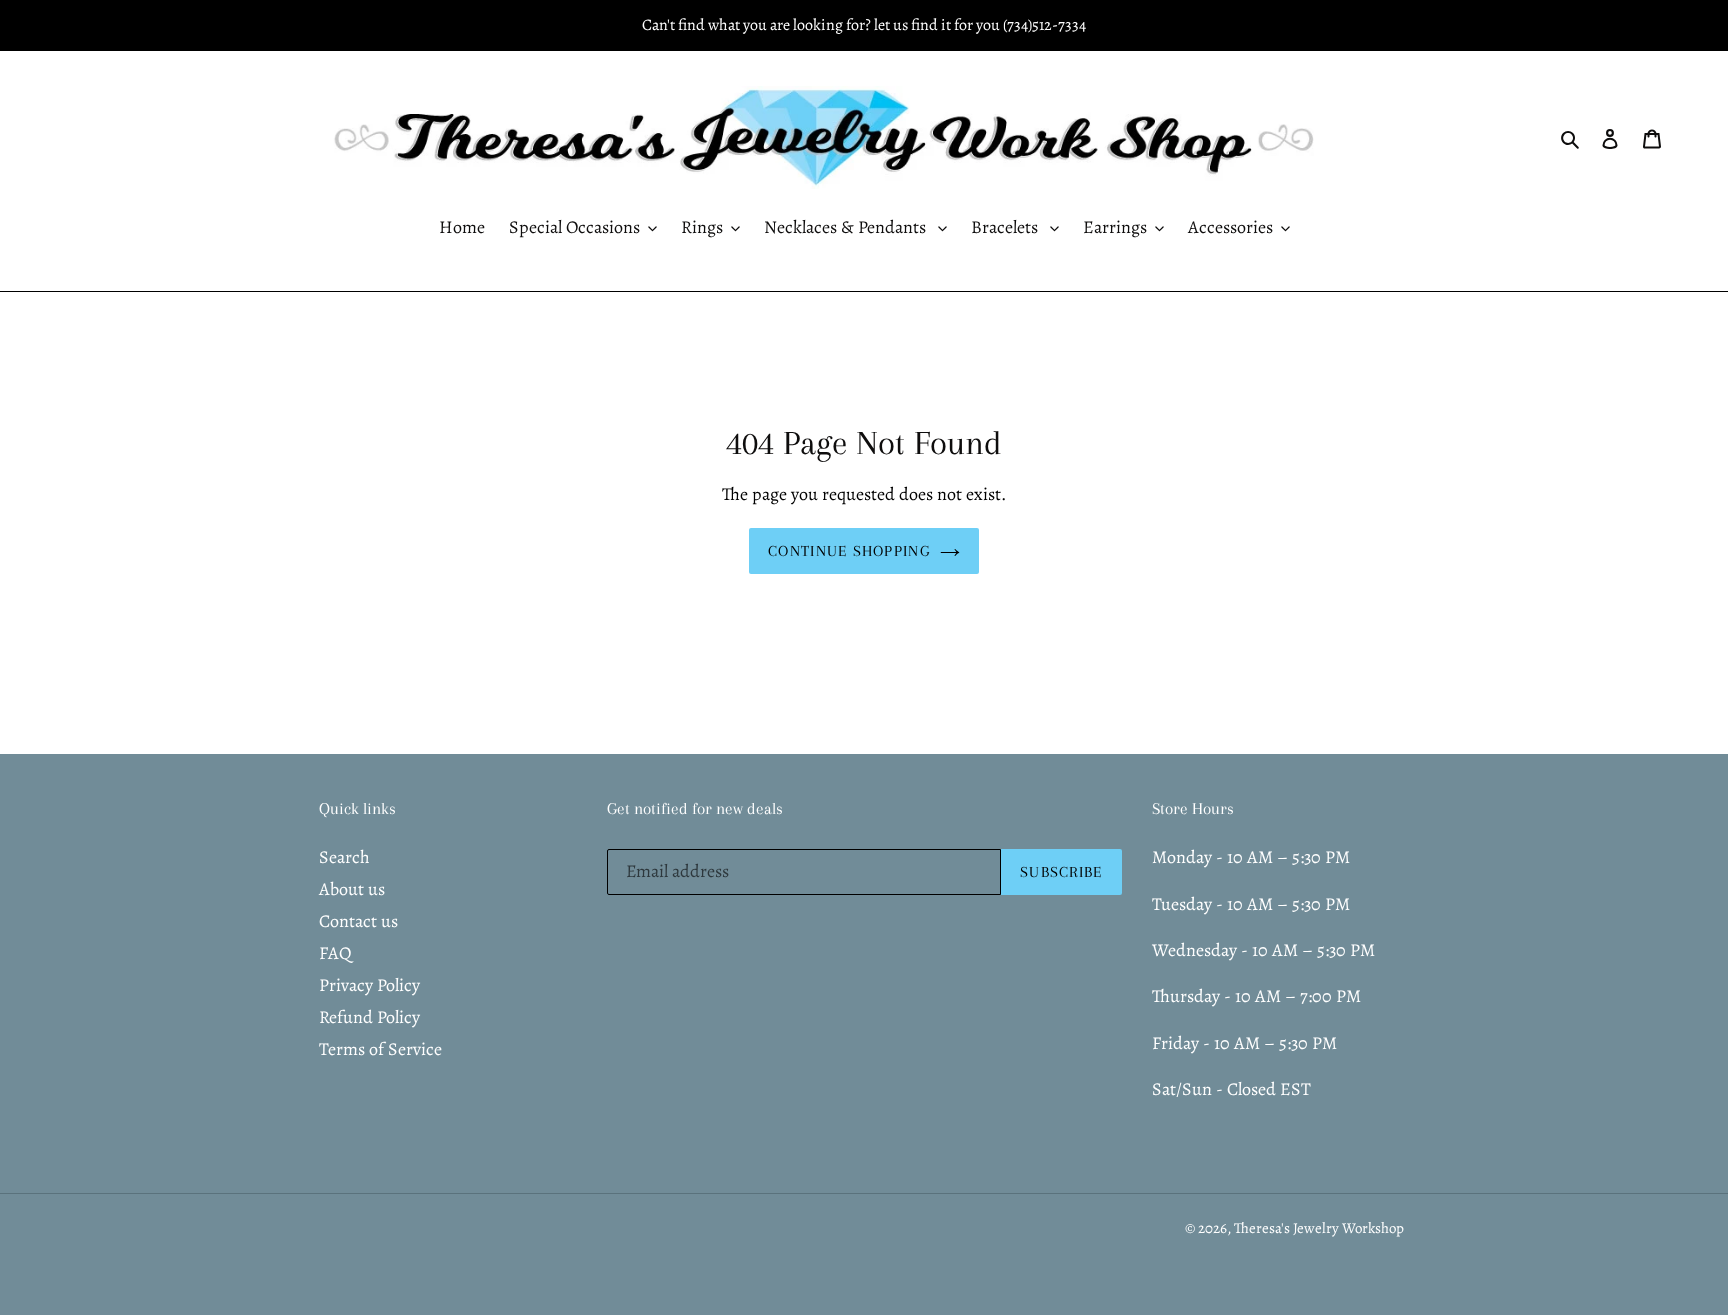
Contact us (358, 921)
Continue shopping (849, 551)
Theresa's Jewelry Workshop (1319, 1228)
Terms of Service (380, 1049)
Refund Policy (369, 1017)
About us (352, 889)
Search (344, 857)
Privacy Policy (369, 985)
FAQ (335, 953)
